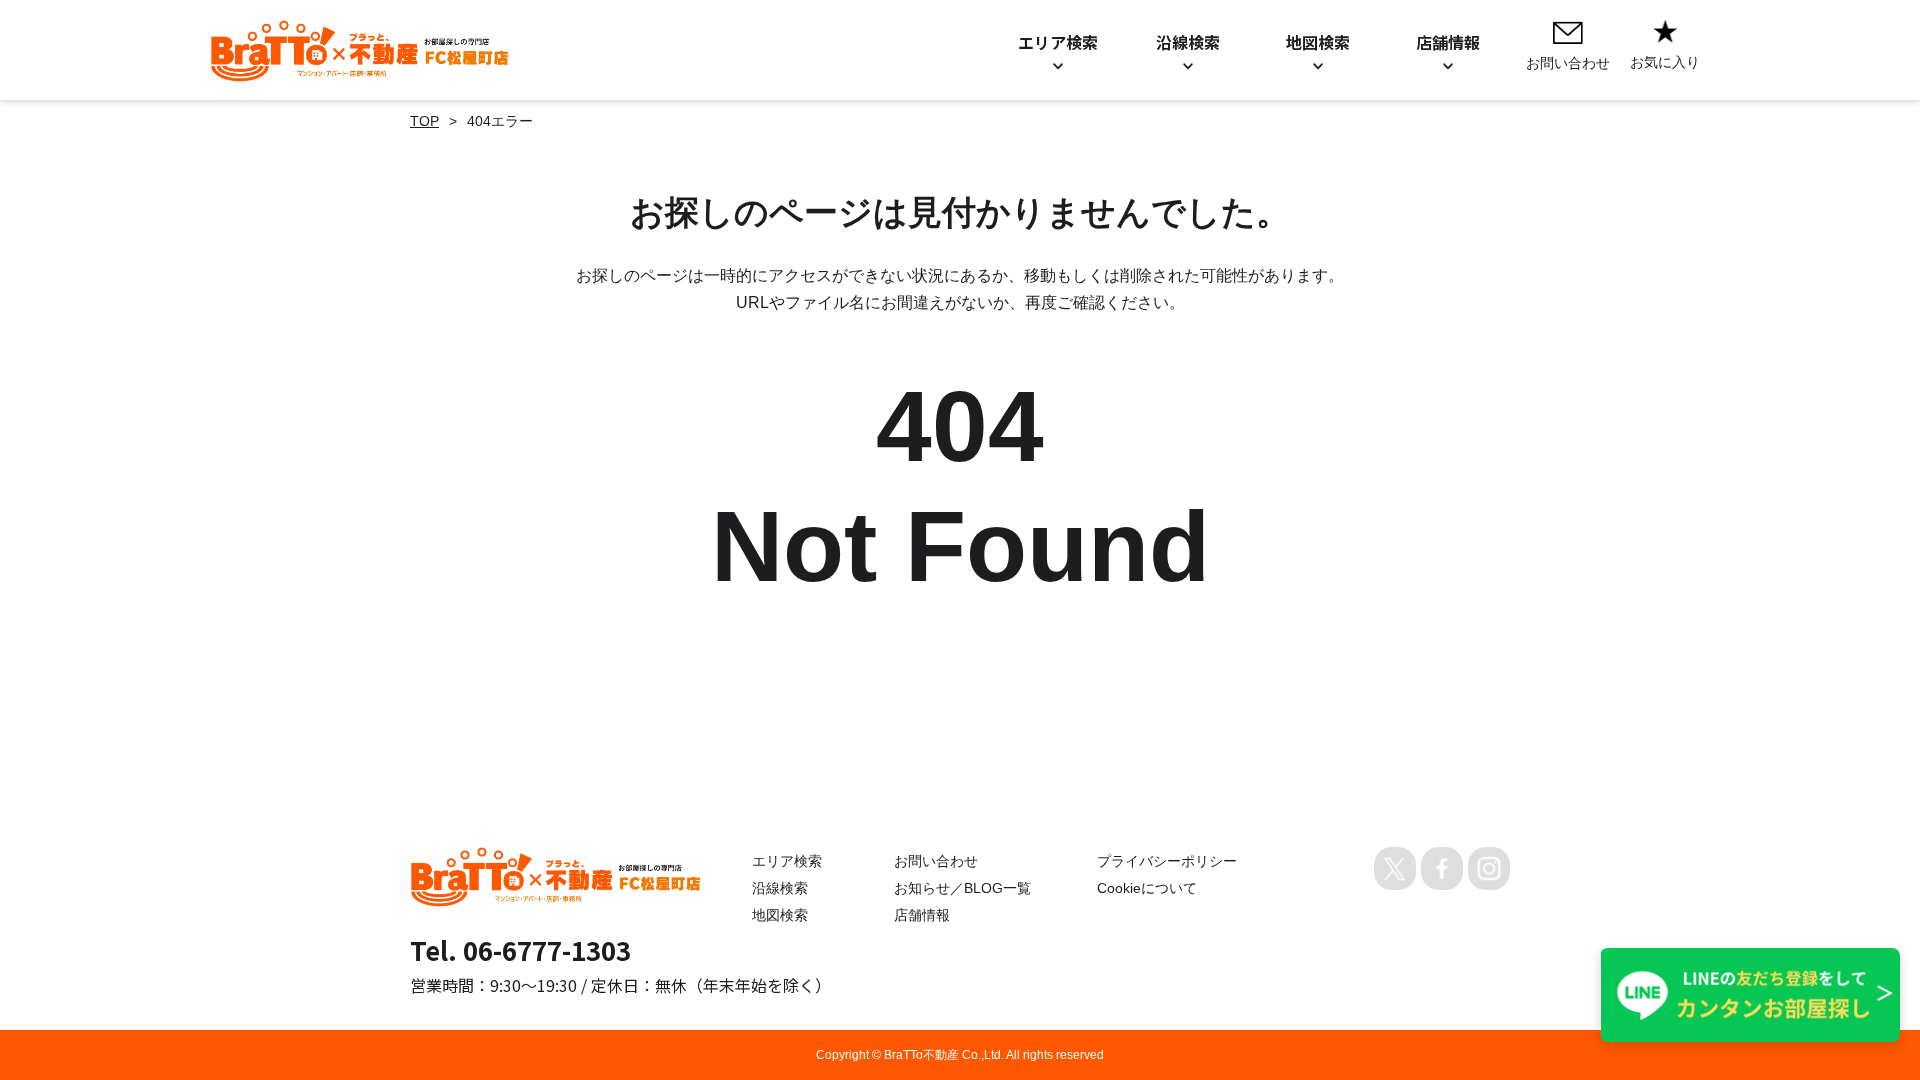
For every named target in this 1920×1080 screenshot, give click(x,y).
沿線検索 (780, 888)
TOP (424, 121)
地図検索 (780, 915)
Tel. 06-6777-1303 (520, 949)
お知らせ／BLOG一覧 (962, 888)
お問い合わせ (936, 861)
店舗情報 (922, 915)
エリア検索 (787, 861)
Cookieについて (1147, 888)
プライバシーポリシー (1167, 861)
